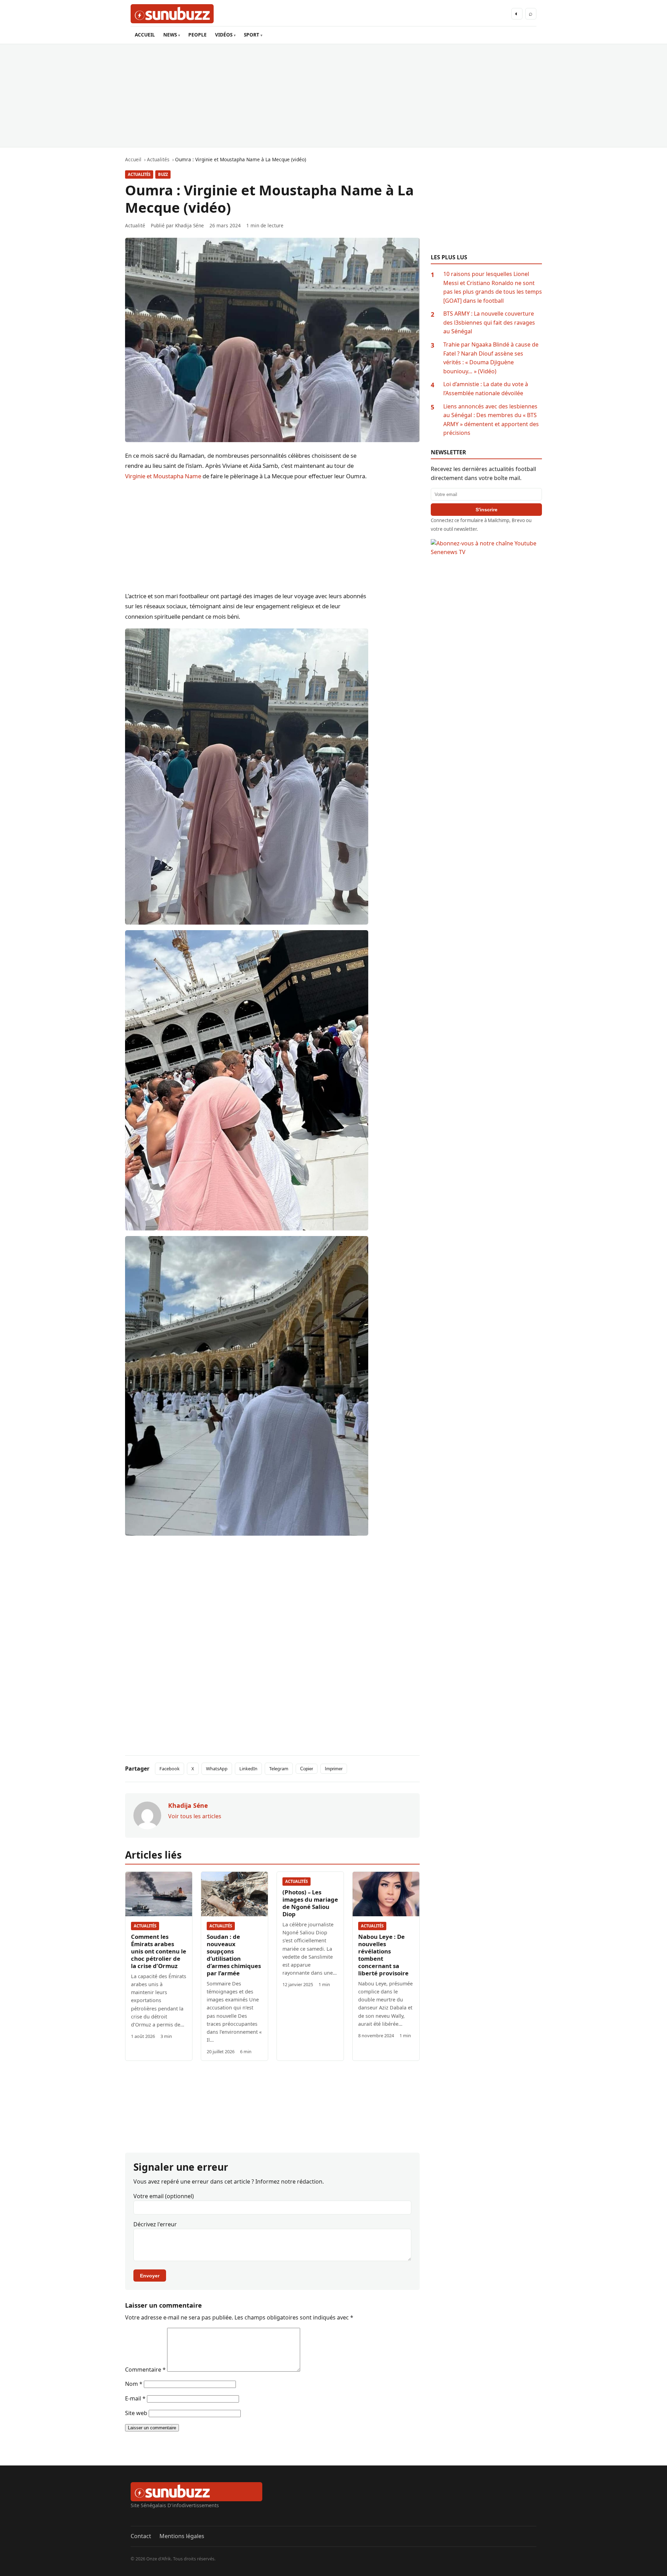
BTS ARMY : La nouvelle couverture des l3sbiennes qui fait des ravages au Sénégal (489, 322)
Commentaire (145, 2370)
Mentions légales (182, 2536)
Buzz (163, 174)
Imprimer (334, 1769)
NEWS (170, 35)
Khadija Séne (190, 225)
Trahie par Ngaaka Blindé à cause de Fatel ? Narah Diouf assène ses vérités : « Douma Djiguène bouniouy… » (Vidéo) (491, 358)
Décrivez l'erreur (155, 2224)
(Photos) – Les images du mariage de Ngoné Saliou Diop (310, 1903)
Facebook (170, 1769)
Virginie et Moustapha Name (163, 476)
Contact (141, 2536)
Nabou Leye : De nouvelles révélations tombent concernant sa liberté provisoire (383, 1955)
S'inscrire (487, 510)
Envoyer (150, 2276)
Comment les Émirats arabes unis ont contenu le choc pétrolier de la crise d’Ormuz (159, 1951)
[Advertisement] (333, 96)
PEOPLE (197, 35)
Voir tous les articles (195, 1816)
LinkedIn (248, 1769)
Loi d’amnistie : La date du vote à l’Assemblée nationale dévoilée (486, 389)
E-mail (135, 2398)
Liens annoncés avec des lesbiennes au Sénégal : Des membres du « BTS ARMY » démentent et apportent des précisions (491, 420)
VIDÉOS (224, 35)
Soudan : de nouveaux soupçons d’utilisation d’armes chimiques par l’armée (234, 1955)
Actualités (139, 174)
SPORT (252, 35)
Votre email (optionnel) (164, 2196)
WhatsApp (217, 1769)
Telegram (279, 1769)
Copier (307, 1769)
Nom (134, 2384)
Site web (136, 2413)
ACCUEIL (145, 35)
